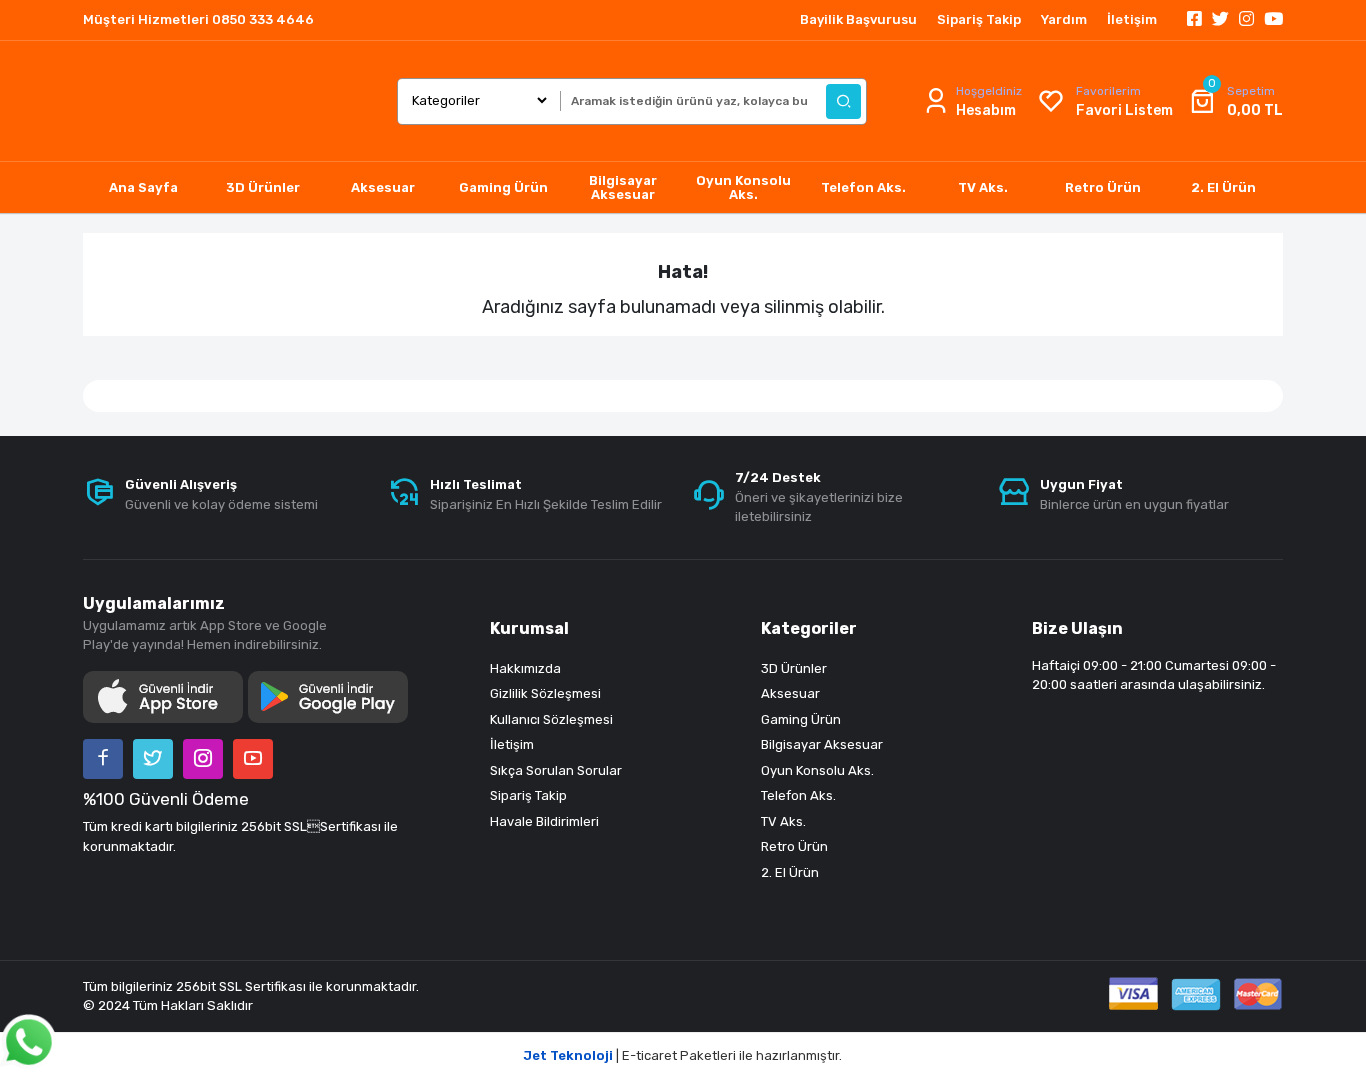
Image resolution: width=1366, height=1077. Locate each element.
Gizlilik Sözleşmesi (545, 693)
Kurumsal (529, 628)
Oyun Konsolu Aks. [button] (743, 187)
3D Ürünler (794, 668)
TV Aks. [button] (983, 187)
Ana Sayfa (143, 187)
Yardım (1064, 19)
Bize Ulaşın (1077, 628)
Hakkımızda (525, 668)
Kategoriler (809, 628)
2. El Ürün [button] (1223, 187)
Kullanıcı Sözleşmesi (551, 719)
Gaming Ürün (801, 719)
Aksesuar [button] (383, 187)
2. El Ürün (790, 872)
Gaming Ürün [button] (503, 187)
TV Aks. (783, 821)
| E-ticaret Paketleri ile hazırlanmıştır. (683, 1055)
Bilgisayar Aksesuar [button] (623, 187)
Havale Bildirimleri (544, 821)
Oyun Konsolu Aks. (817, 770)
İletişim (1132, 19)
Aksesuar (790, 693)
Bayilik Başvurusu (858, 19)
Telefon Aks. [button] (863, 187)
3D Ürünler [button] (263, 187)
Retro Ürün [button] (1103, 187)
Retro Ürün (794, 846)
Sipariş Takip (979, 19)
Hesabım (986, 110)
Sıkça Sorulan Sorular (556, 770)
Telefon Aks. (798, 795)
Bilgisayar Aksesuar (822, 744)
